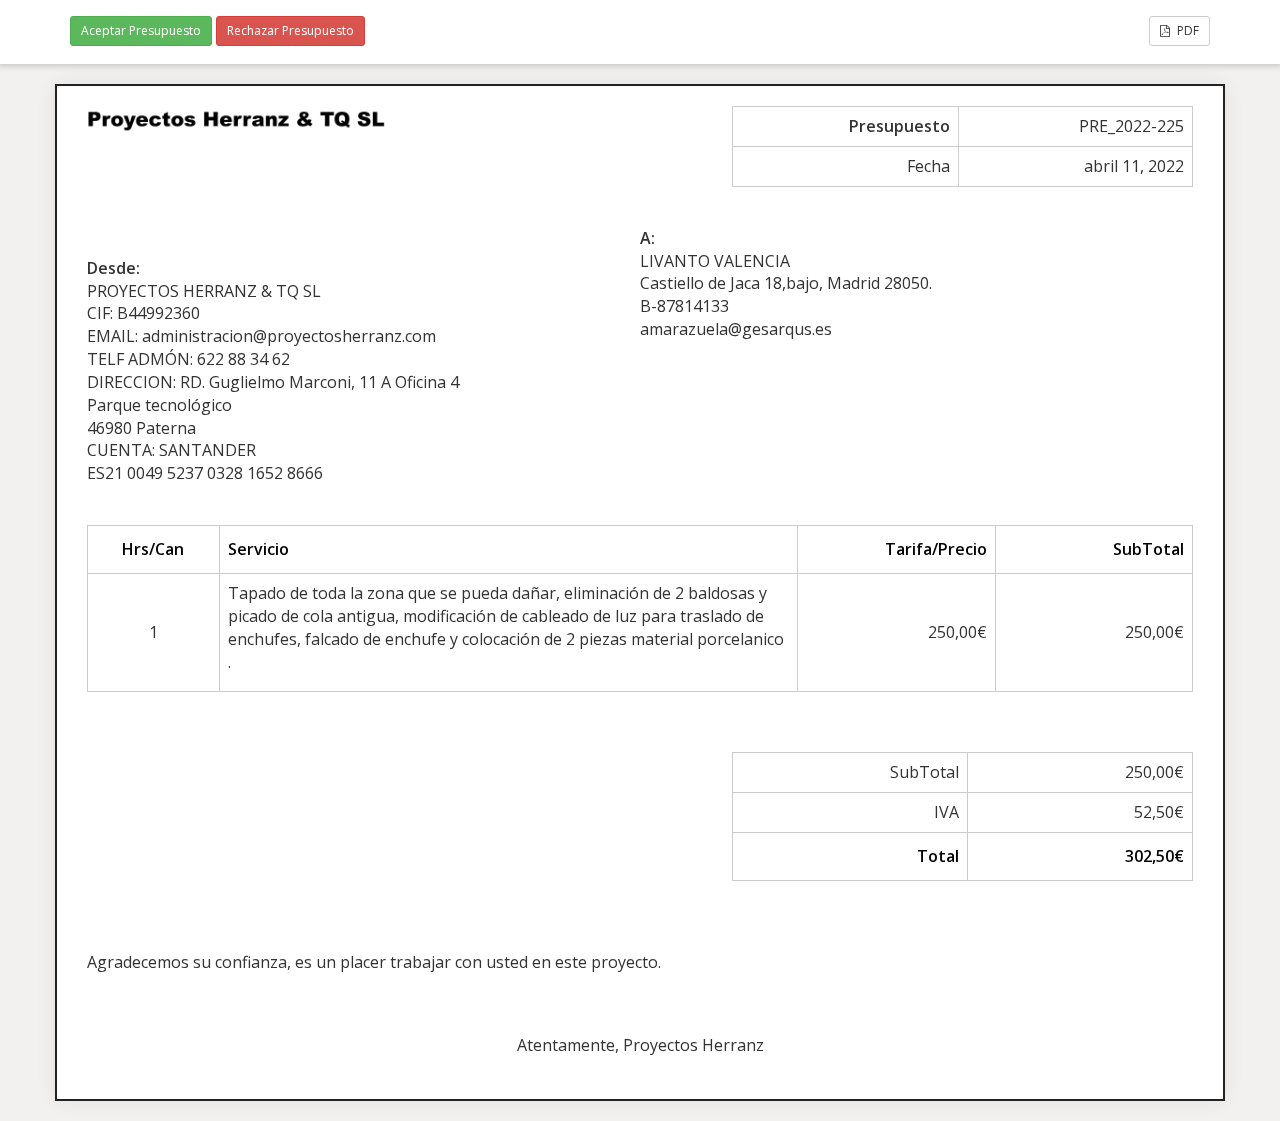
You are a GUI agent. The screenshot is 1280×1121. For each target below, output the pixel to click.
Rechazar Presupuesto (290, 30)
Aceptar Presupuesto (141, 30)
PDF (1186, 30)
